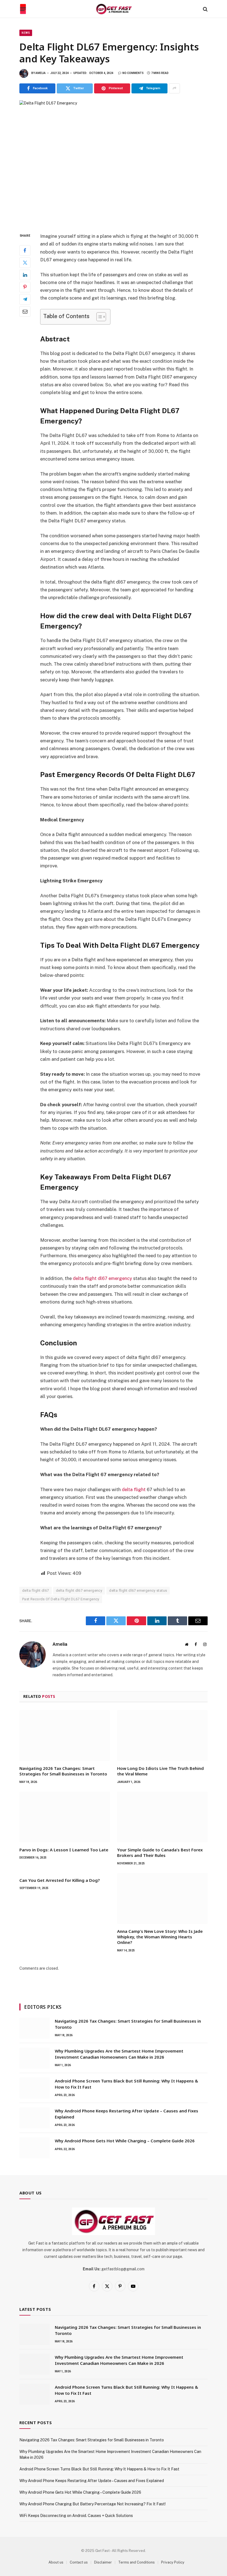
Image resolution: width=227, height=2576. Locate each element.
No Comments (133, 73)
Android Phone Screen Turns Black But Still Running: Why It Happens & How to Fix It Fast (127, 2084)
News (26, 33)
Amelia (41, 73)
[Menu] (23, 9)
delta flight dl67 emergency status (138, 1590)
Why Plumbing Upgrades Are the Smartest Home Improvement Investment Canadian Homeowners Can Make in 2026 (119, 2054)
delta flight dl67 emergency (102, 1278)
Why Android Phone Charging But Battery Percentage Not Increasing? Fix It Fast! (92, 2504)
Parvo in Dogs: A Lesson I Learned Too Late (64, 1850)
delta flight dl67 (36, 1590)
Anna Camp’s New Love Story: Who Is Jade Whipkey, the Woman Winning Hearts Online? (160, 1937)
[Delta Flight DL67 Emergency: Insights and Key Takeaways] (114, 162)
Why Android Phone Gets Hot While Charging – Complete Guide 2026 (125, 2141)
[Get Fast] (114, 9)
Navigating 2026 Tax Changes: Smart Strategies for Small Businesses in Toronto (63, 1771)
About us (56, 2562)
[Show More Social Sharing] (174, 88)
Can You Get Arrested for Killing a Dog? (60, 1880)
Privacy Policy (173, 2562)
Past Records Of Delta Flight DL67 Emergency (61, 1599)
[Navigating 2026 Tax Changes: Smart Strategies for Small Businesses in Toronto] (65, 1736)
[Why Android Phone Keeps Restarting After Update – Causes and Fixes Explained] (35, 2118)
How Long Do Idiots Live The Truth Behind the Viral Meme (160, 1771)
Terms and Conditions (136, 2562)
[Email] (25, 311)
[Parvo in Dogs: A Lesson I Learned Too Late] (65, 1817)
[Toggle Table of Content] (98, 317)
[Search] (205, 9)
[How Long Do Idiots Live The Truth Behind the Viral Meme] (162, 1736)
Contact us (79, 2562)
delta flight (134, 1489)
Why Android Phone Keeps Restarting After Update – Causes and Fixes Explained (127, 2114)
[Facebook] (25, 251)
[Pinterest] (25, 287)
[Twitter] (25, 263)
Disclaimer (103, 2562)
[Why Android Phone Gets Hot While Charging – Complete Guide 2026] (35, 2148)
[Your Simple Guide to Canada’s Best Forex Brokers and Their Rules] (162, 1817)
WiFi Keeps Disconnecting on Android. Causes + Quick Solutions (76, 2516)
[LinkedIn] (25, 275)
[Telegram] (25, 299)
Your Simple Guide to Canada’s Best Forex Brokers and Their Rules (160, 1852)
